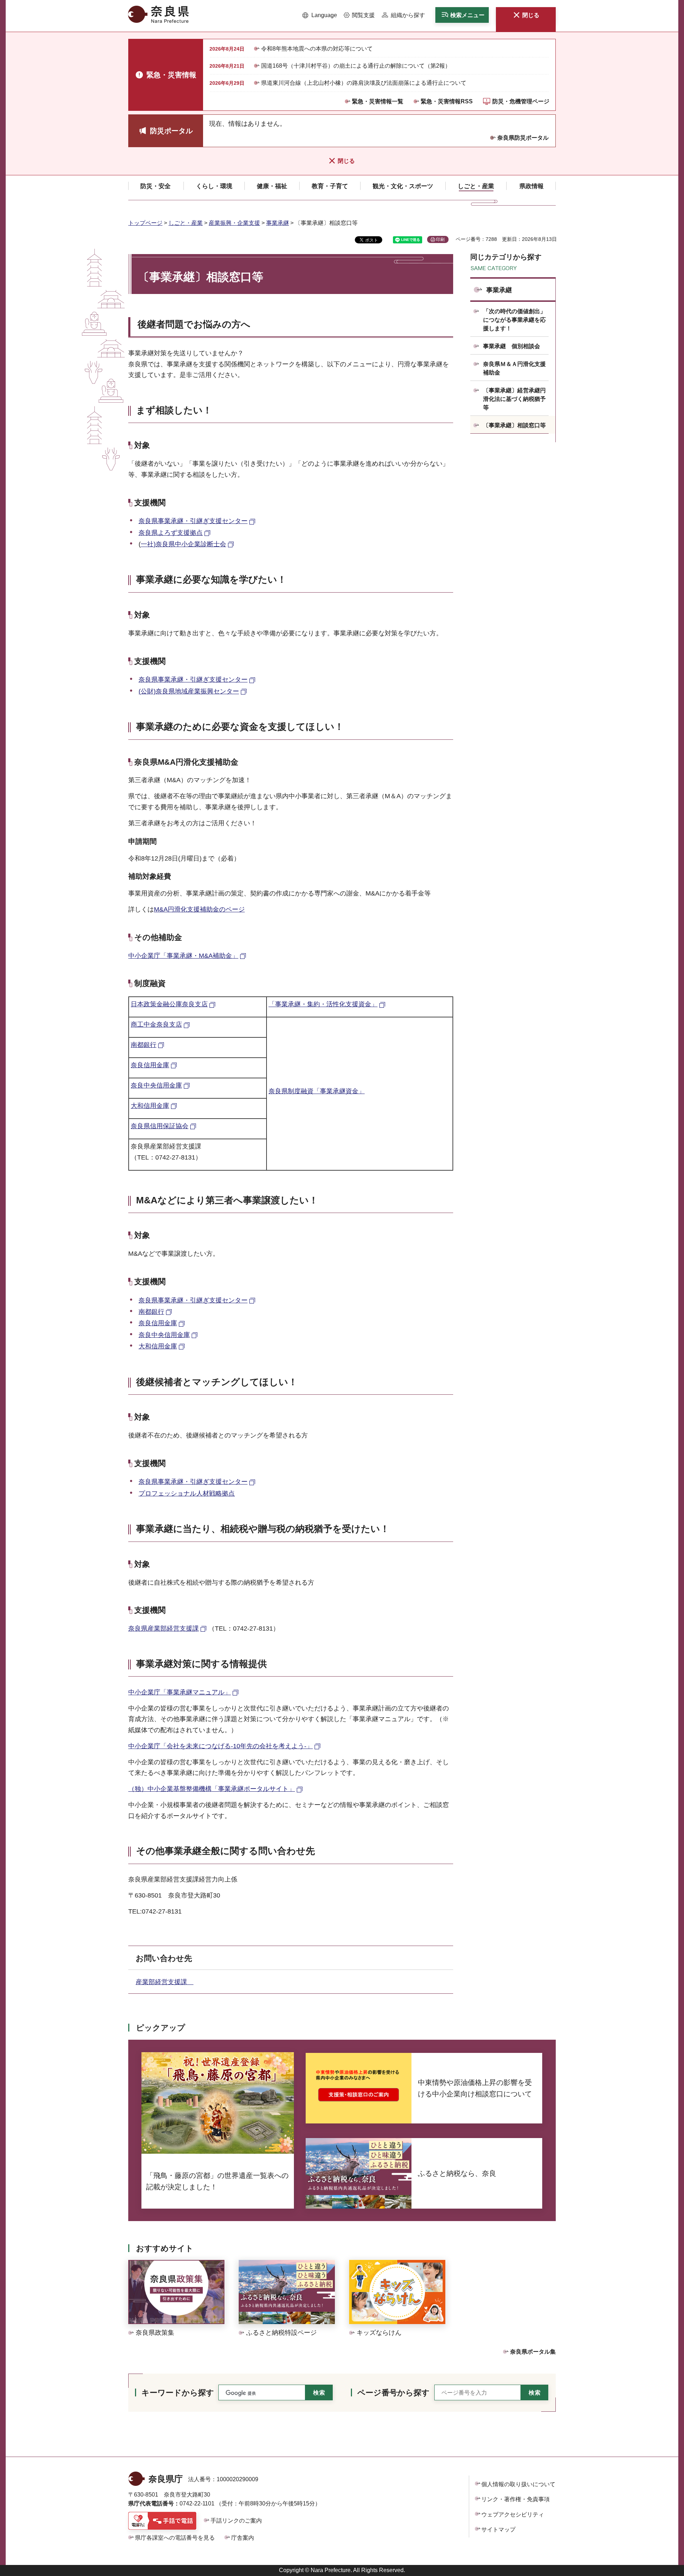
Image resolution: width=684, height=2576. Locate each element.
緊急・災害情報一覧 (378, 101)
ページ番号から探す (393, 2393)
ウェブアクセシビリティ (513, 2515)
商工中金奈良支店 (156, 1024)
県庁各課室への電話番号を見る (175, 2538)
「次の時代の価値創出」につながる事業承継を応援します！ (514, 320)
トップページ (145, 223)
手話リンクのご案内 (236, 2521)
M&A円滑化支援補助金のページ (199, 909)
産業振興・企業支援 (234, 223)
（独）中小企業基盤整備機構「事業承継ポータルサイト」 (212, 1789)
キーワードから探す (178, 2393)
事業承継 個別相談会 (512, 346)
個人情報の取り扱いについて (518, 2484)
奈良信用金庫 (150, 1065)
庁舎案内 (243, 2538)
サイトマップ (498, 2529)
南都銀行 (144, 1045)
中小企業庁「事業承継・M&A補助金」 (183, 956)
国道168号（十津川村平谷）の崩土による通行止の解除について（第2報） (356, 66)
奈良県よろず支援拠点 (171, 533)
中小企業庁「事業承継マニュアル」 (180, 1692)
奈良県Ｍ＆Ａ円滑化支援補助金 (514, 368)
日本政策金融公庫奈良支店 (169, 1004)
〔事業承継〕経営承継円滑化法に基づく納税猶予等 (514, 399)
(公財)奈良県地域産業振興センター (189, 691)
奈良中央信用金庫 (156, 1085)
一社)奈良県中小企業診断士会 (183, 544)
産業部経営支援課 (165, 1982)
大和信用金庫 (150, 1106)
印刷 (440, 239)
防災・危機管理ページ (521, 101)
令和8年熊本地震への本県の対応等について (317, 49)
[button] (320, 15)
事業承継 (278, 223)
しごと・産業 (186, 223)
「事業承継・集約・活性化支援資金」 (323, 1004)
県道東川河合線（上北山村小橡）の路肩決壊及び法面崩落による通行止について (364, 83)
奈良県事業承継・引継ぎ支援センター (193, 521)
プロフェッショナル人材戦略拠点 (187, 1493)
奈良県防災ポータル (523, 138)
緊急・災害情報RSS (447, 101)
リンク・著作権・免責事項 (515, 2499)
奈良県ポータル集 (533, 2352)
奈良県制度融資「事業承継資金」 (317, 1091)
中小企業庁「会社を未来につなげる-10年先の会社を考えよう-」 (221, 1746)
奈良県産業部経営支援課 (164, 1628)
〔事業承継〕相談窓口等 (514, 425)
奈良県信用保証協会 (160, 1126)
